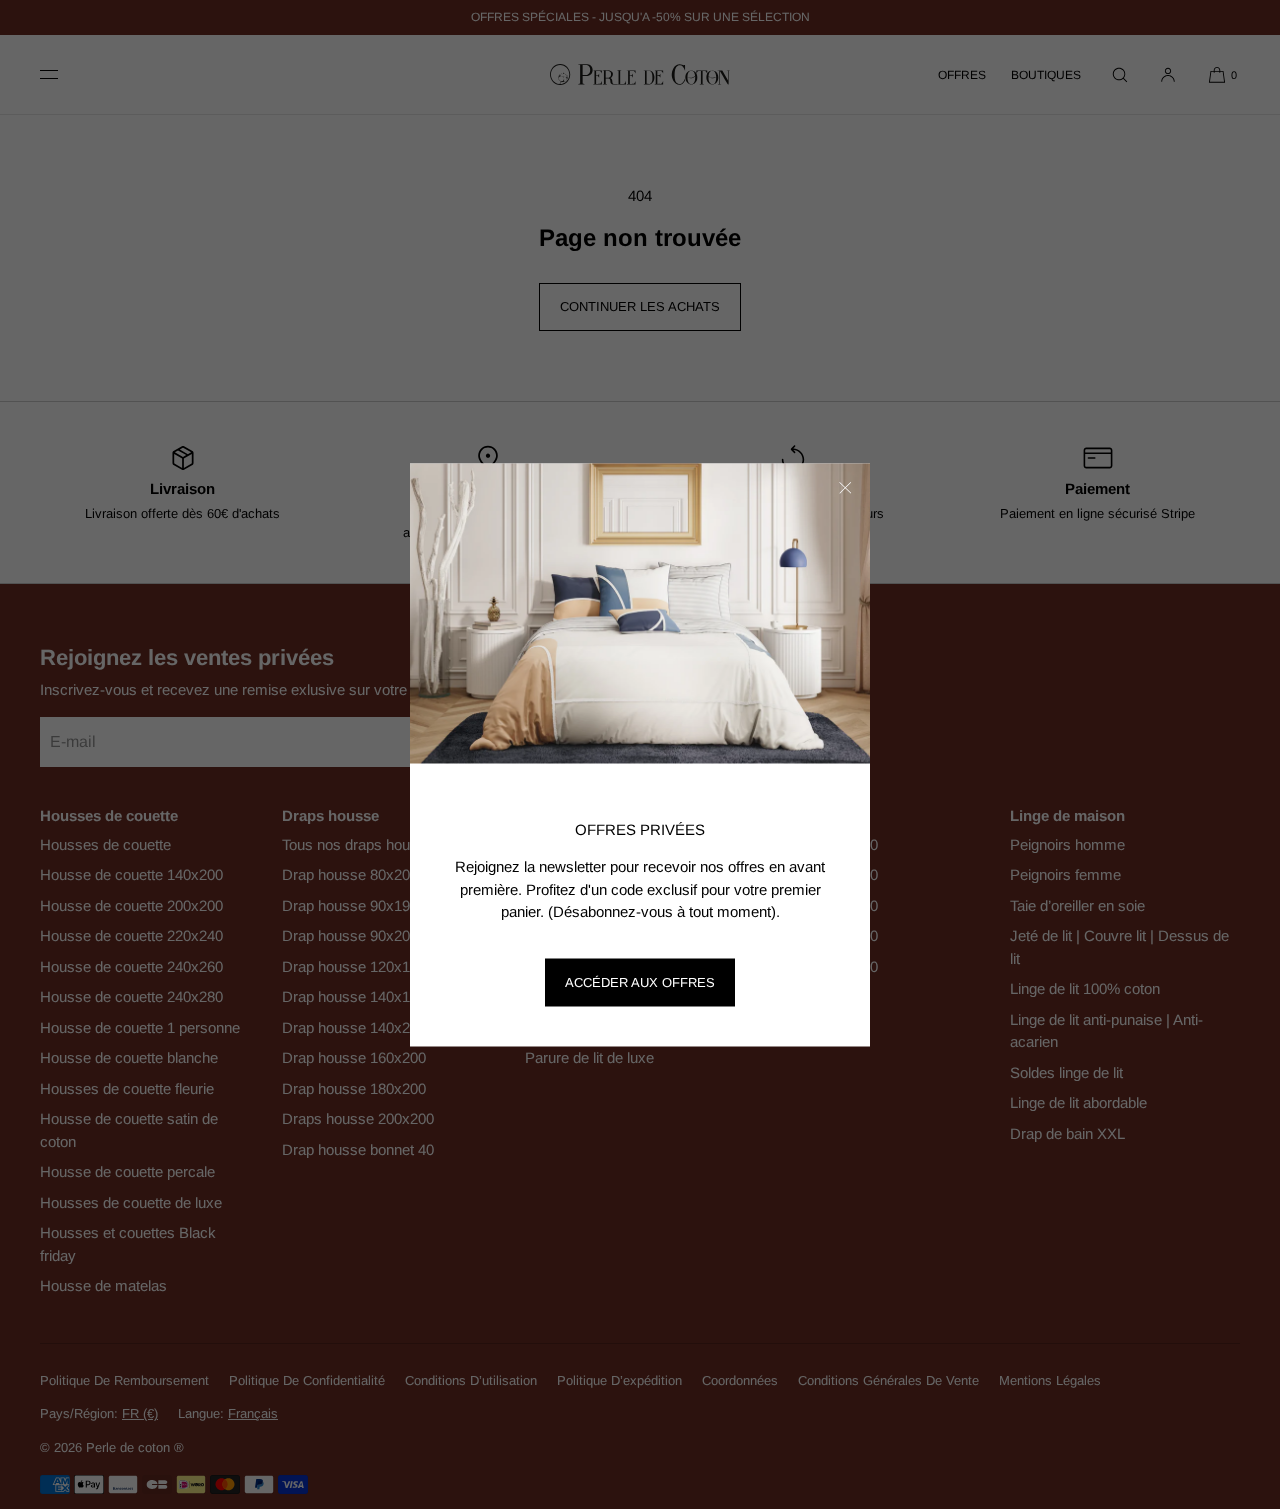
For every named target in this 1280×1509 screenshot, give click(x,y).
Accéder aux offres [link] (640, 982)
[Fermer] (845, 488)
